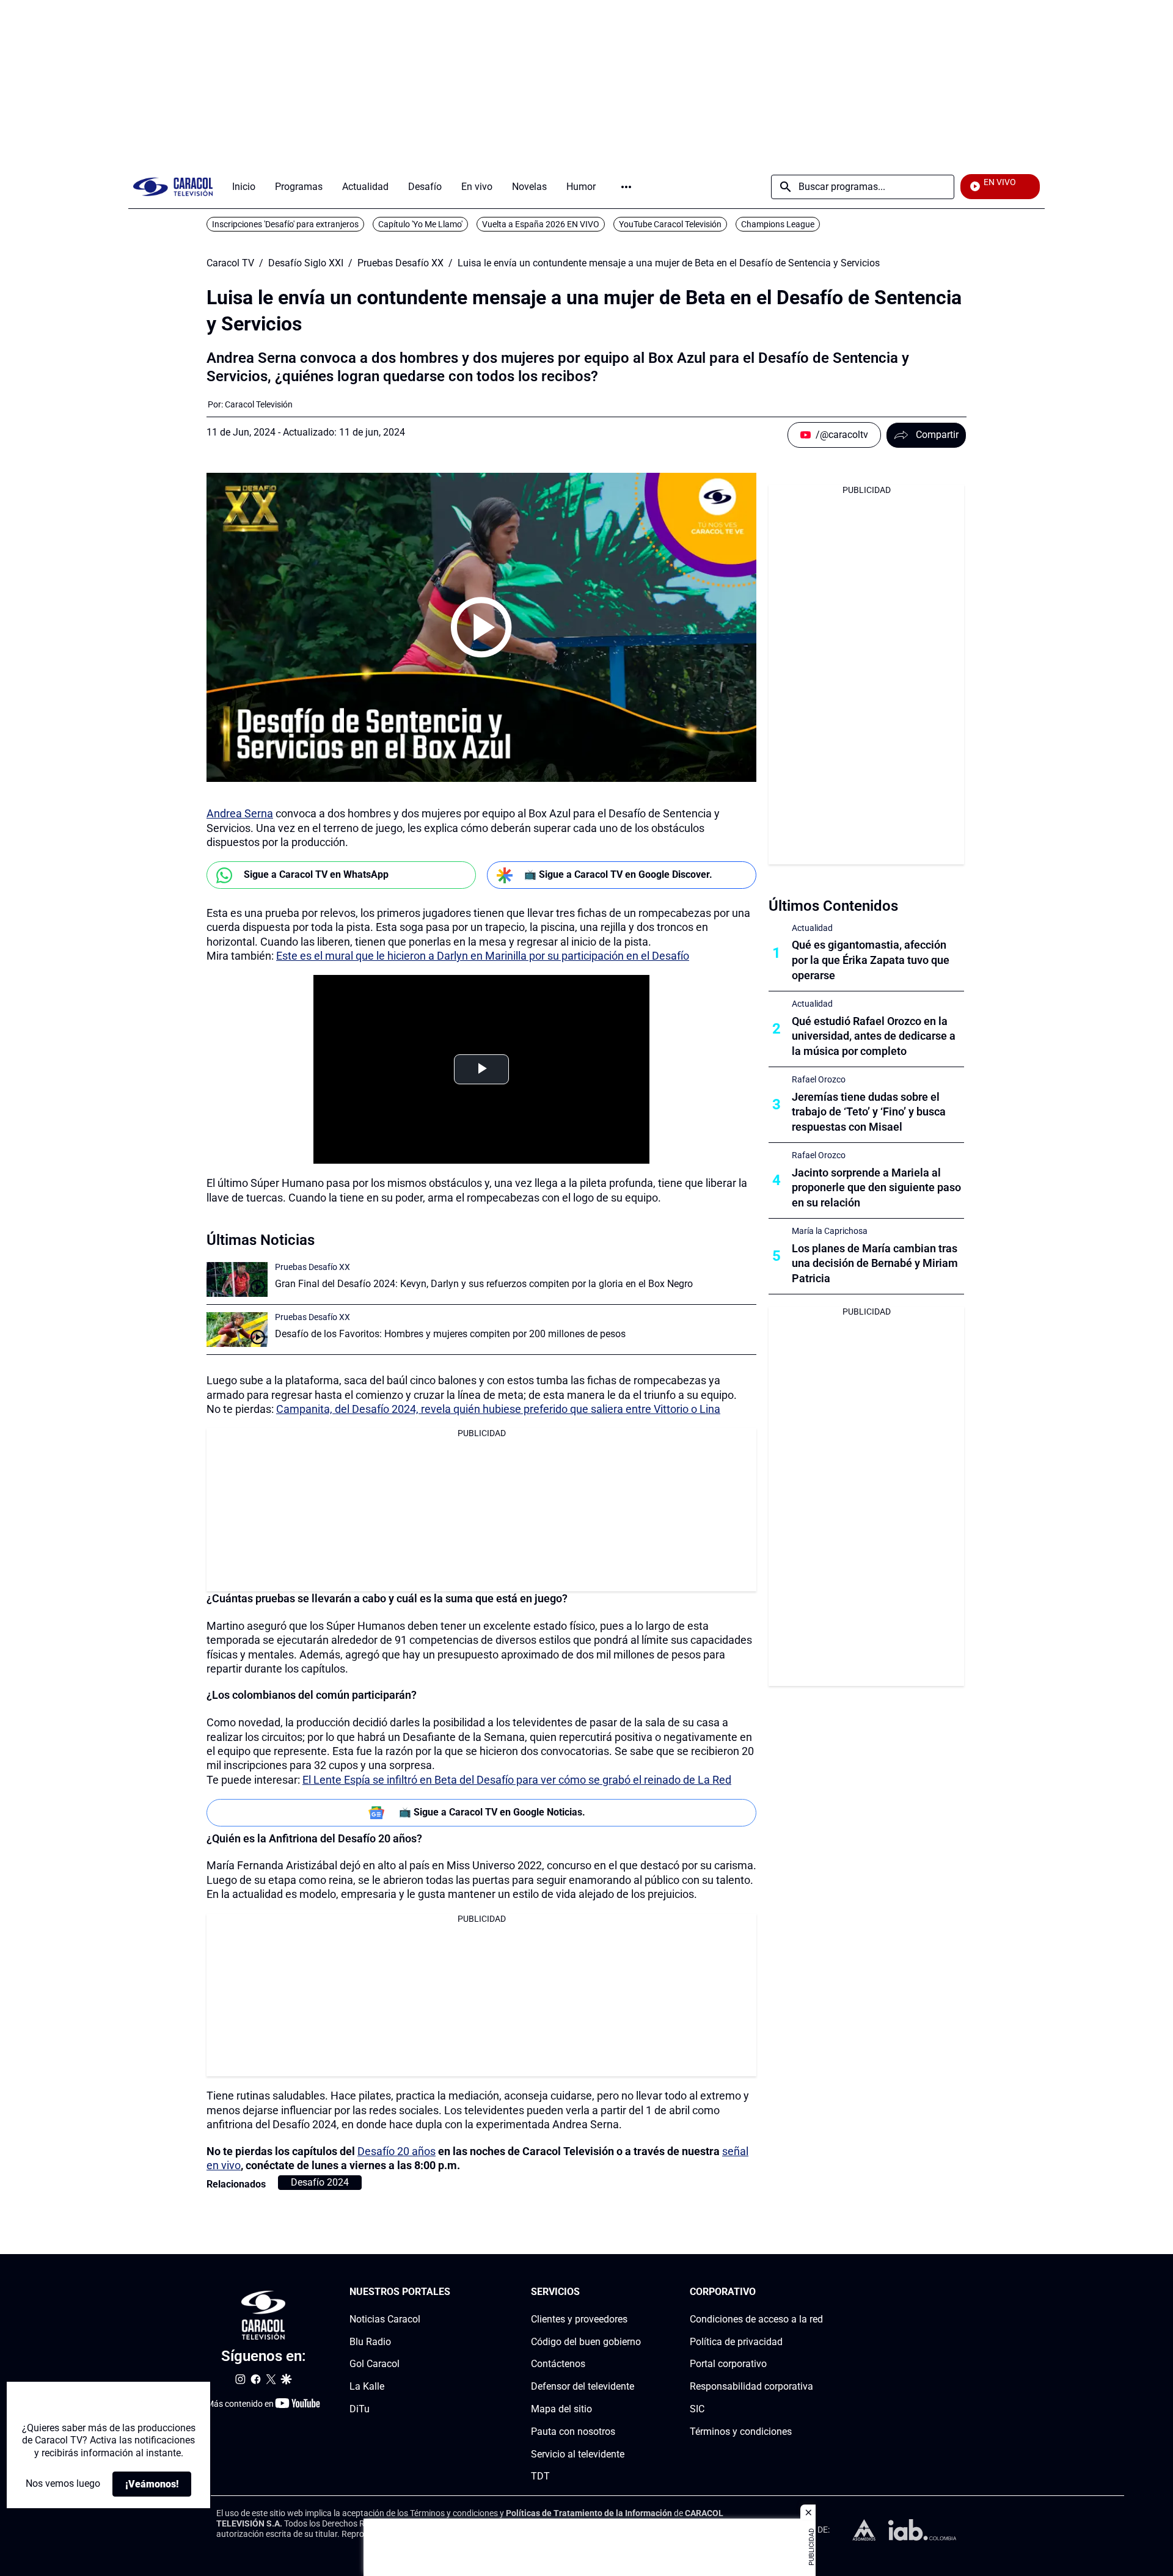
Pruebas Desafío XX (400, 263)
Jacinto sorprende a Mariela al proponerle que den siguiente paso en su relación (876, 1188)
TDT (540, 2477)
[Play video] (481, 627)
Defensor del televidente (583, 2387)
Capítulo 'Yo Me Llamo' (420, 224)
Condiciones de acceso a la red (756, 2319)
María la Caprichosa (830, 1231)
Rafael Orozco (819, 1079)
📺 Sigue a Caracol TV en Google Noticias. (492, 1812)
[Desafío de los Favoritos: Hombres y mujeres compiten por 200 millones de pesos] (237, 1330)
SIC (697, 2409)
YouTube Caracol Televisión (670, 224)
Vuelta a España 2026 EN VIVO (541, 224)
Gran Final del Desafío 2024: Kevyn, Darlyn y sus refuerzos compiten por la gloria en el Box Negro (484, 1284)
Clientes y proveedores (579, 2319)
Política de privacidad (736, 2342)
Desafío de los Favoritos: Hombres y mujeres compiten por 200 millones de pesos (450, 1334)
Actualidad (812, 928)
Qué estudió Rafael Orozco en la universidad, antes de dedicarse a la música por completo (874, 1036)
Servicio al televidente (578, 2454)
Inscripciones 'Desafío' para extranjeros (285, 224)
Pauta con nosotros (573, 2432)
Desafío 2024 (320, 2182)
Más (626, 187)
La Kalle (367, 2387)
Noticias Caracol (385, 2319)
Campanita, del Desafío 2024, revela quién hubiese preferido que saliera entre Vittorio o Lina (498, 1409)
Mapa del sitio (561, 2409)
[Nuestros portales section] (454, 2292)
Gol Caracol (375, 2364)
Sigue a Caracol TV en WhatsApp (316, 874)
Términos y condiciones (741, 2432)
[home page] (173, 187)
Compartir (937, 435)
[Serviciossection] (637, 2292)
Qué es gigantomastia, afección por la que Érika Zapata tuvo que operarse (871, 960)
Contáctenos (558, 2364)
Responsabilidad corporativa (751, 2387)
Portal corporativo (728, 2364)
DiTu (360, 2409)
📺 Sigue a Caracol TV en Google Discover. (618, 874)
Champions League (778, 224)
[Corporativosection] (819, 2292)
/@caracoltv (842, 435)
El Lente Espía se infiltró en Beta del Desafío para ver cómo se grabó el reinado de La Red (517, 1780)
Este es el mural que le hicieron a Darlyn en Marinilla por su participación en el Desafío (483, 956)
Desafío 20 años (396, 2151)
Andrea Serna (240, 813)
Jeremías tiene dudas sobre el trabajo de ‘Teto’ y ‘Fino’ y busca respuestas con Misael (869, 1112)
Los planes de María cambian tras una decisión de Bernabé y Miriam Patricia (875, 1264)
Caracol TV (230, 263)
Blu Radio (370, 2342)
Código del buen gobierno (586, 2342)
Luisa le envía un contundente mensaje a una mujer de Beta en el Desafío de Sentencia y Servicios (669, 263)
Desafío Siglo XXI (306, 263)
